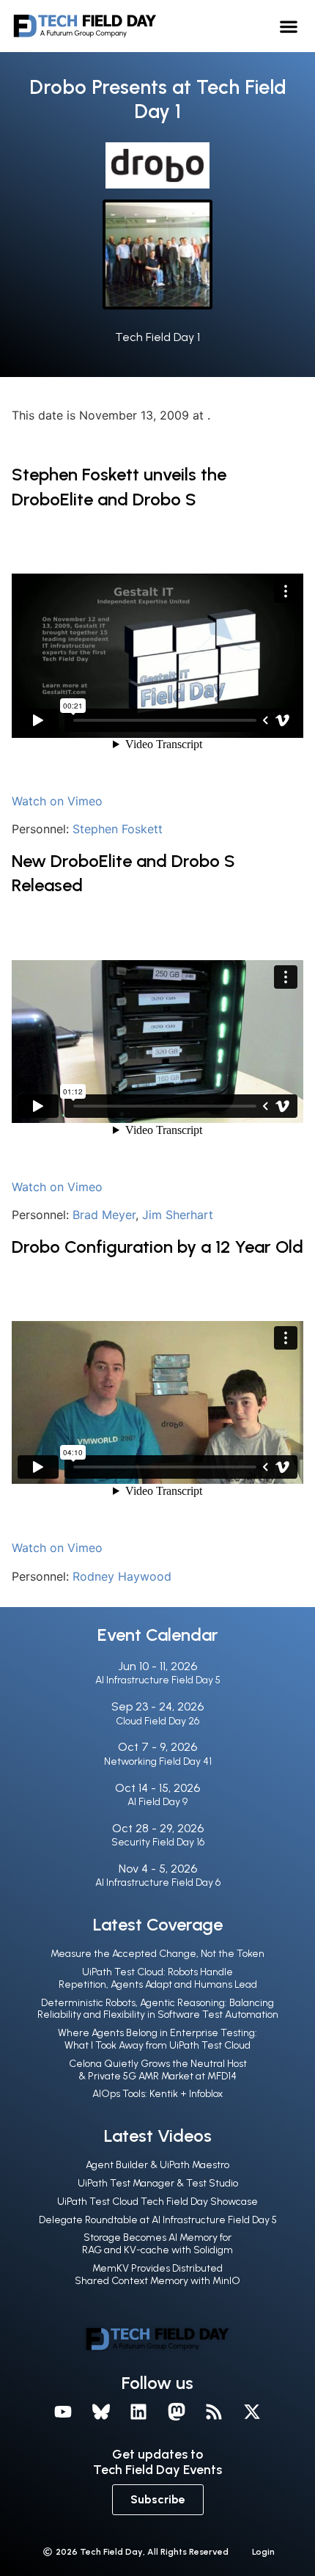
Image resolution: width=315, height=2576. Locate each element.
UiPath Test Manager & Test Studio (158, 2183)
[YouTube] (63, 2412)
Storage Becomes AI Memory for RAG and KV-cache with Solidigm (157, 2244)
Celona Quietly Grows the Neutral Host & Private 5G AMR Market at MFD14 (158, 2070)
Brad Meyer (104, 1215)
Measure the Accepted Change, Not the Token (157, 1954)
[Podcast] (215, 2412)
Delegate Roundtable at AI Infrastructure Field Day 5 (158, 2220)
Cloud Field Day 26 (157, 1721)
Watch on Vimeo (57, 801)
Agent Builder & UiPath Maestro (157, 2165)
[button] (289, 26)
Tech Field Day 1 (157, 337)
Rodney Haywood (122, 1576)
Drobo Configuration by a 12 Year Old (157, 1247)
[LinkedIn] (138, 2412)
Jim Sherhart (178, 1215)
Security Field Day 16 (158, 1842)
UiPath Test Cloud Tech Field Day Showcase (157, 2202)
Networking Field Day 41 (158, 1761)
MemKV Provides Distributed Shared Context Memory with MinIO (157, 2275)
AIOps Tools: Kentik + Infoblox (157, 2094)
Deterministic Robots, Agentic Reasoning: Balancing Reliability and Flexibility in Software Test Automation (158, 2009)
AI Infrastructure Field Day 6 (158, 1882)
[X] (252, 2412)
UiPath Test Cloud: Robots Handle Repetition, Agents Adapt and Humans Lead (158, 1978)
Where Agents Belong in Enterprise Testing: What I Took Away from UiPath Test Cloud (157, 2039)
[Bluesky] (101, 2412)
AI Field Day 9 (157, 1802)
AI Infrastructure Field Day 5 (158, 1680)
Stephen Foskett (118, 829)
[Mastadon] (177, 2412)
